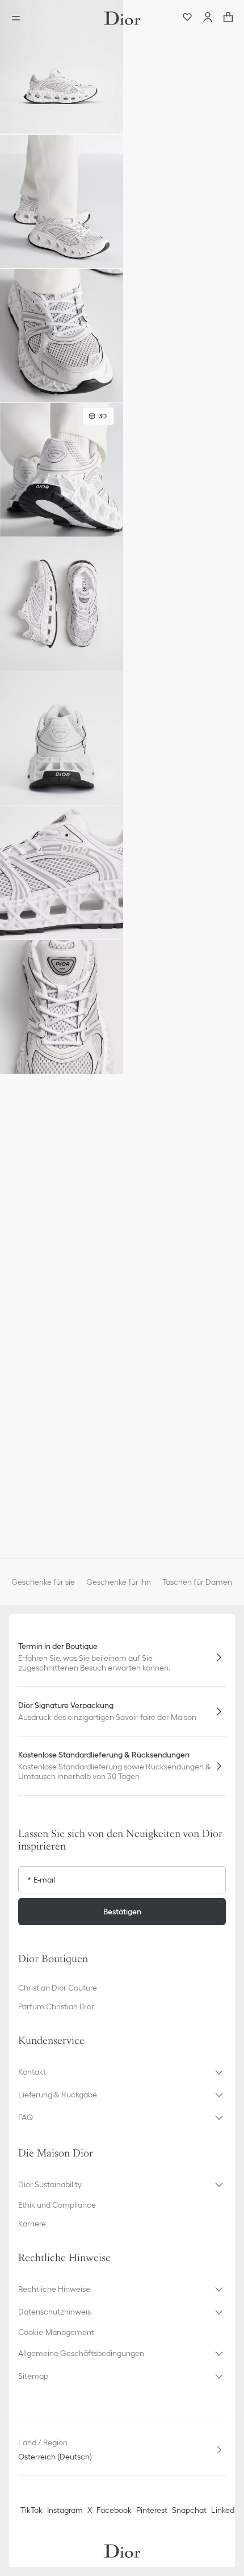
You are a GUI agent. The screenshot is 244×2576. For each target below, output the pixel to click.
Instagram (65, 2510)
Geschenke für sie (43, 1582)
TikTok (31, 2510)
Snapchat (189, 2510)
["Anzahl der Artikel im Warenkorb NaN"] (228, 18)
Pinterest (152, 2510)
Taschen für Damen (197, 1582)
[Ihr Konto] (208, 18)
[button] (62, 67)
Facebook (114, 2510)
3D (103, 416)
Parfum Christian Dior (56, 2006)
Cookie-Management (56, 2332)
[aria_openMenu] (19, 18)
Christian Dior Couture (58, 1988)
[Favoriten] (187, 18)
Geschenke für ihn (119, 1582)
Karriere (32, 2224)
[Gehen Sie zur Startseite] (122, 18)
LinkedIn (226, 2510)
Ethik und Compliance (57, 2205)
